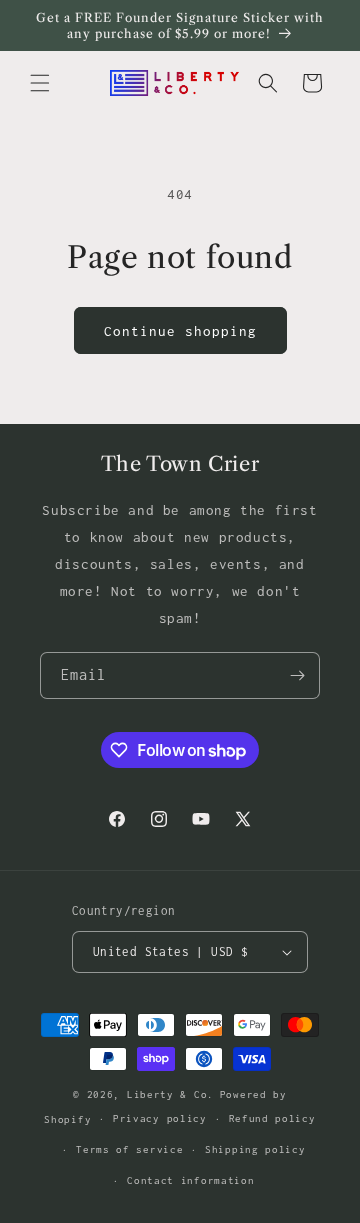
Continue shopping (180, 331)
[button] (40, 83)
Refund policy (272, 1118)
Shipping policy (255, 1149)
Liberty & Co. (170, 1094)
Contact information (190, 1180)
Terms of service (129, 1149)
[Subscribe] (297, 675)
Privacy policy (160, 1118)
